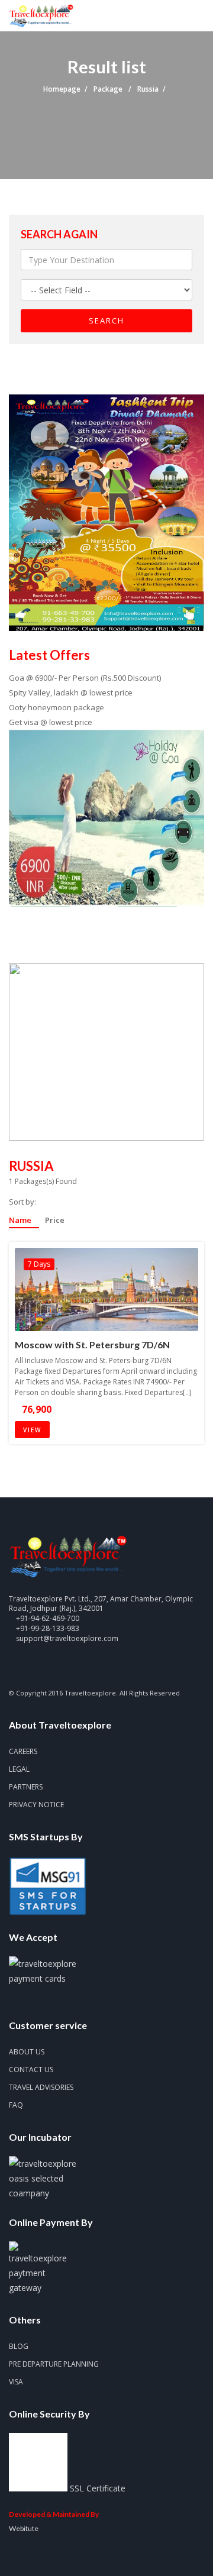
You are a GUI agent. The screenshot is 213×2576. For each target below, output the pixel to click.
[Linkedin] (75, 1666)
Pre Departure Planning (54, 2364)
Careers (23, 1751)
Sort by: (22, 1202)
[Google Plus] (55, 1666)
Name (21, 1221)
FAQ (16, 2105)
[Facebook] (14, 1666)
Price (55, 1221)
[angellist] (95, 1666)
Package (109, 89)
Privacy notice (36, 1805)
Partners (26, 1787)
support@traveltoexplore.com (67, 1638)
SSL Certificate (98, 2488)
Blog (19, 2346)
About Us (27, 2052)
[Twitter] (35, 1666)
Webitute (24, 2528)
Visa (16, 2382)
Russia (148, 89)
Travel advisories (41, 2087)
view (32, 1430)
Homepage (62, 89)
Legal (19, 1769)
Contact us (31, 2069)
